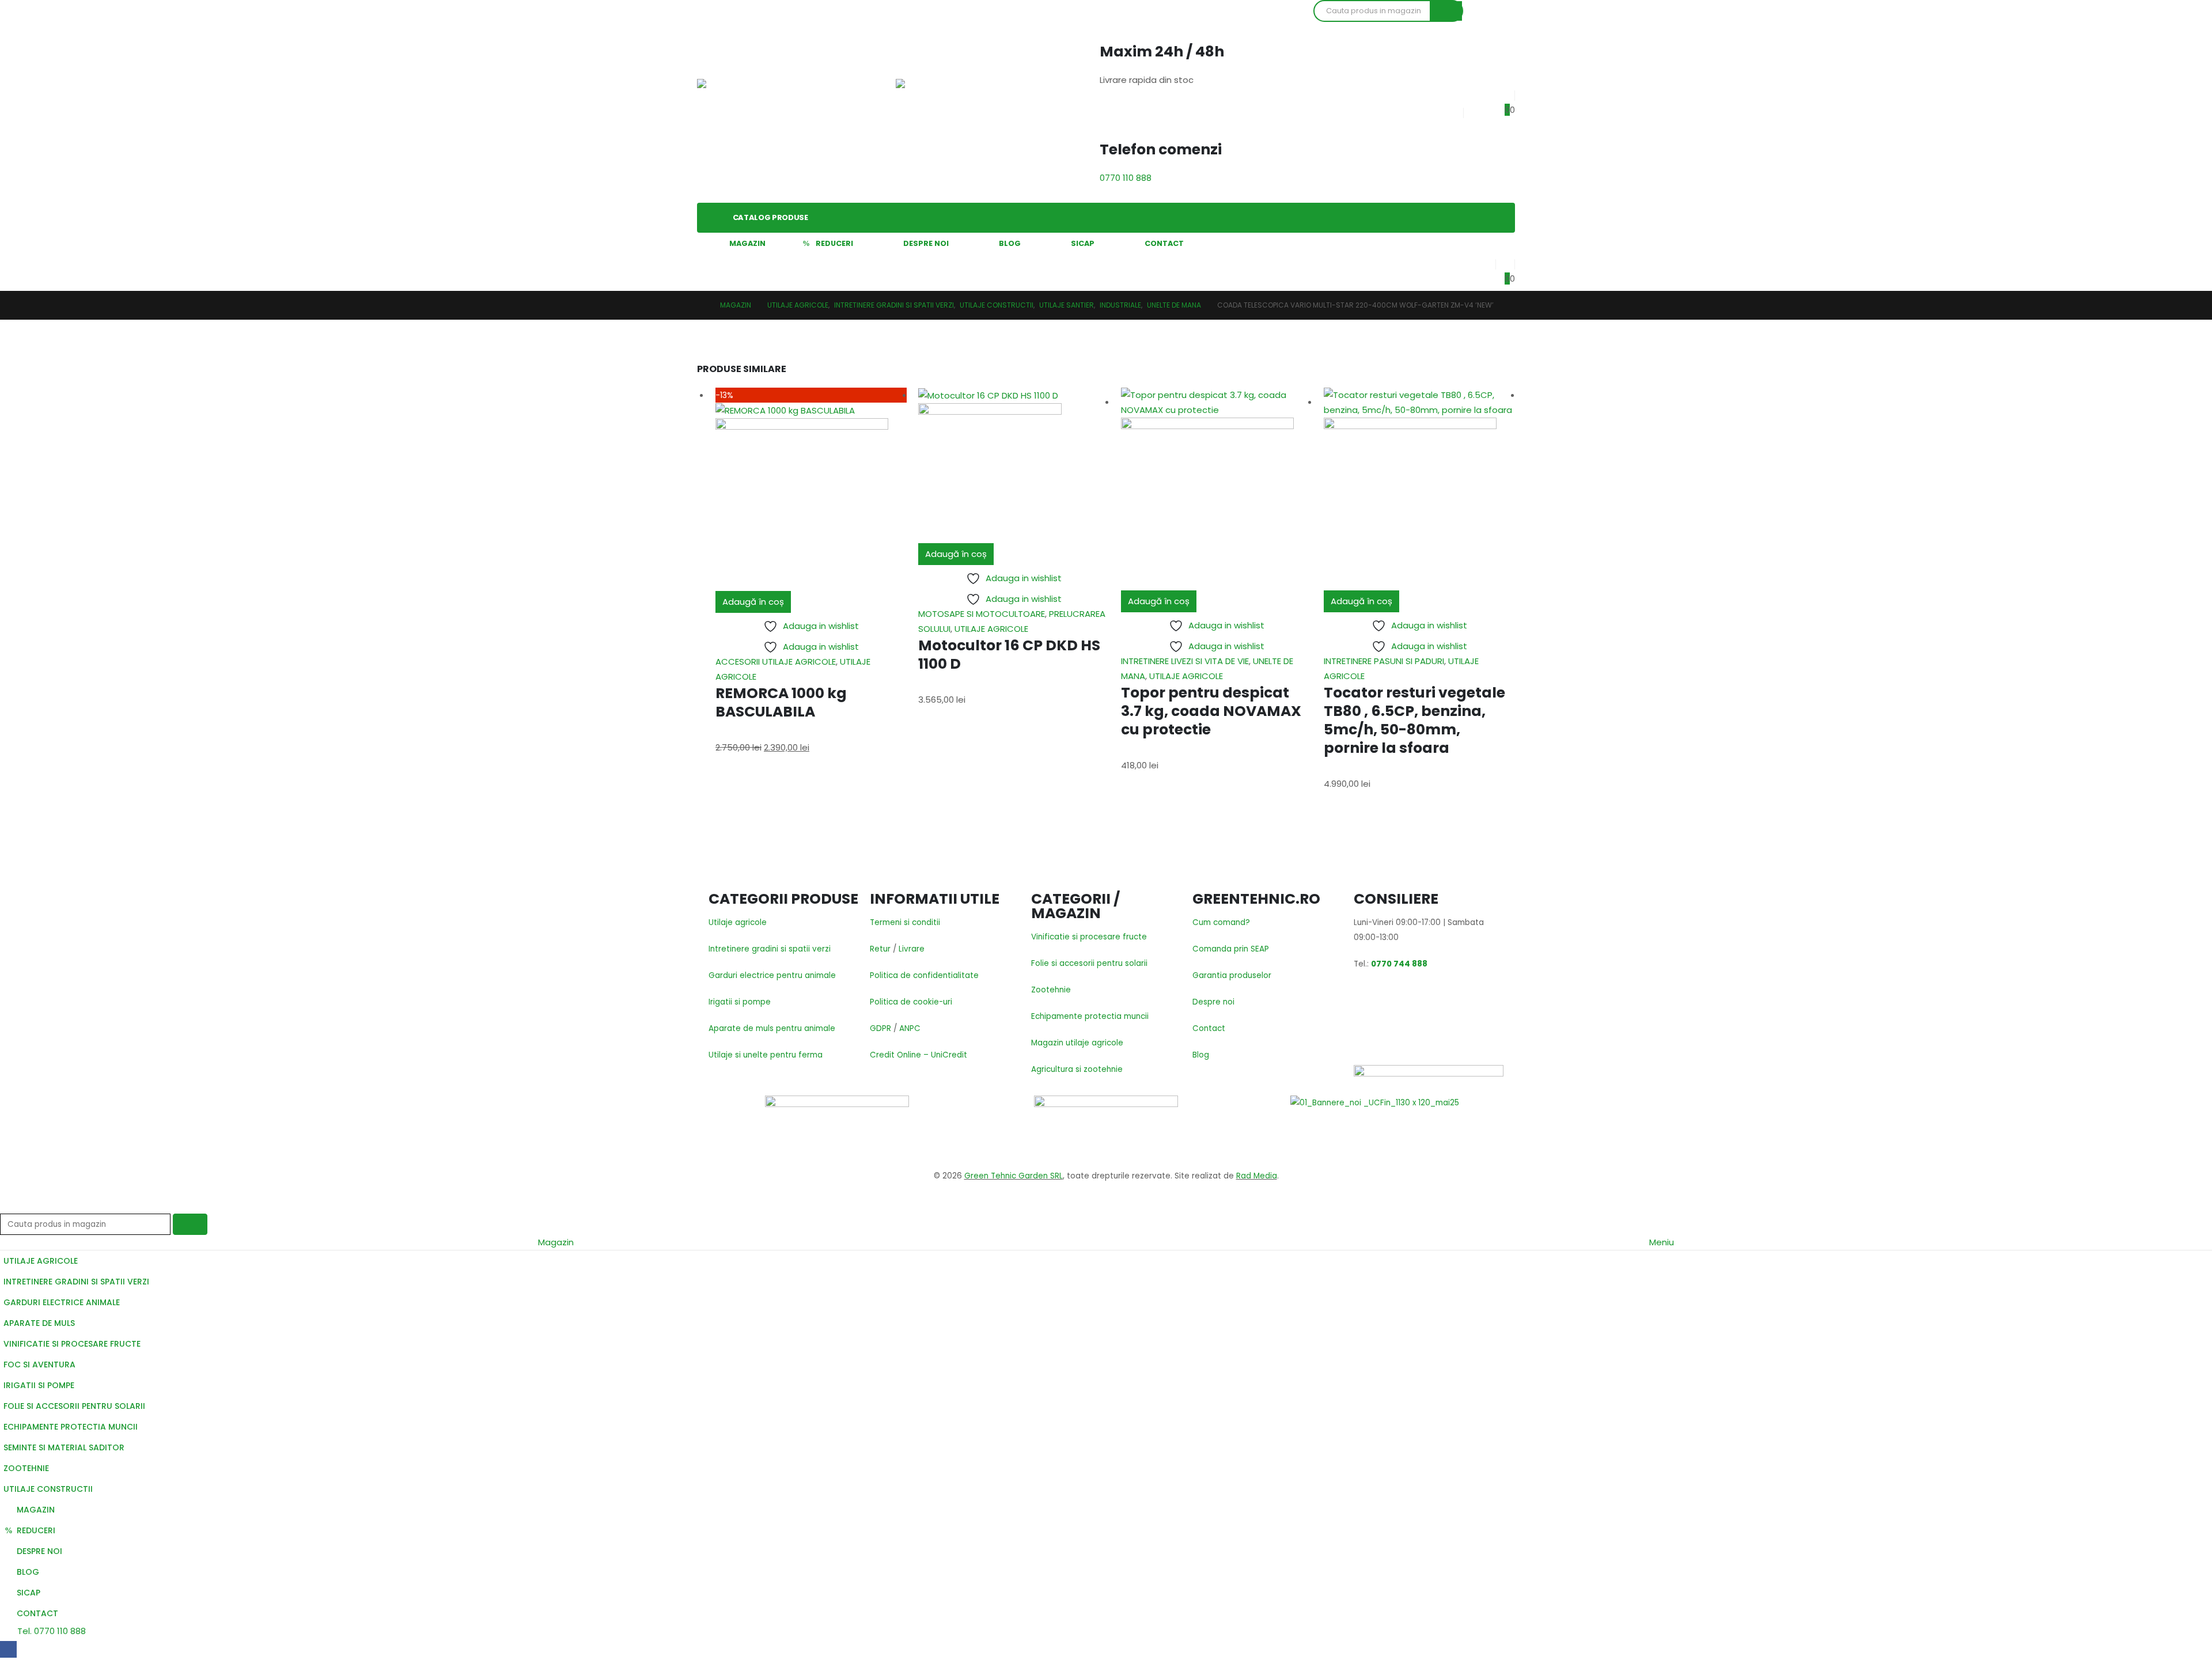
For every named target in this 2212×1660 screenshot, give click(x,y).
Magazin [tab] (556, 1242)
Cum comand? (1221, 922)
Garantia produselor (1232, 975)
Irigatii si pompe (740, 1002)
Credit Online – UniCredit (918, 1055)
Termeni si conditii (905, 922)
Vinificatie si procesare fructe (1089, 937)
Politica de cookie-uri (911, 1002)
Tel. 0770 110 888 (50, 1631)
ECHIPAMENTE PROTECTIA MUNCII (71, 1427)
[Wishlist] (1505, 93)
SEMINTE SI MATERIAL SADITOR (64, 1447)
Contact (1209, 1028)
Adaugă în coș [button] (753, 602)
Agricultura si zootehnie (1077, 1069)
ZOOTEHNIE (26, 1468)
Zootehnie (1051, 990)
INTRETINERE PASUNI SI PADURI (1384, 661)
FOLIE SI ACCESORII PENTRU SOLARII (74, 1406)
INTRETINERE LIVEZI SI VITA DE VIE (1185, 661)
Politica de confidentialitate (924, 975)
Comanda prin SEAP (1231, 949)
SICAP (1083, 243)
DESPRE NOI (926, 243)
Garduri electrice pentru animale (772, 975)
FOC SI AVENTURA (39, 1365)
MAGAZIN (747, 243)
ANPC (910, 1028)
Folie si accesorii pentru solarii (1089, 963)
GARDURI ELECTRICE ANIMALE (62, 1302)
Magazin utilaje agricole (1077, 1043)
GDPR (880, 1028)
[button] (7, 1206)
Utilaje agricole (738, 922)
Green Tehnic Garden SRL (1014, 1176)
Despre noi (1213, 1002)
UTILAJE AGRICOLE (991, 629)
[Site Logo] (737, 101)
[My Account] (1486, 262)
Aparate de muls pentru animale (772, 1028)
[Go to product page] (1014, 465)
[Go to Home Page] (700, 305)
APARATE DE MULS (39, 1323)
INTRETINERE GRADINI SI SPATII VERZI (76, 1282)
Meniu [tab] (1662, 1242)
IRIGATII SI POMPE (39, 1385)
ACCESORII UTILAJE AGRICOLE (776, 662)
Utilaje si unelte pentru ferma (766, 1055)
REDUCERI (834, 243)
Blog (1201, 1055)
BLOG (1010, 243)
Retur (880, 949)
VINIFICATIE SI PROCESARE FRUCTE (72, 1344)
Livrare (912, 949)
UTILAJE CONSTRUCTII (48, 1489)
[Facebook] (8, 1649)
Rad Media (1257, 1176)
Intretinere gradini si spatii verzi (770, 949)
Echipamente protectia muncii (1090, 1016)
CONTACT (1164, 243)
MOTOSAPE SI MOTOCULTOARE (982, 614)
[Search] (1446, 11)
